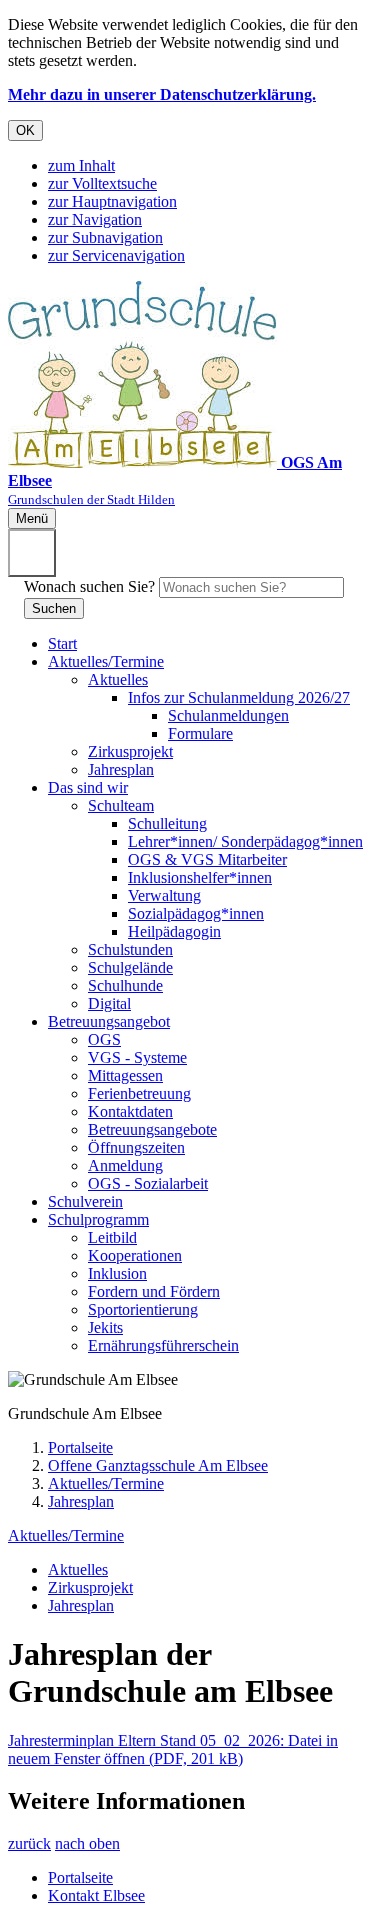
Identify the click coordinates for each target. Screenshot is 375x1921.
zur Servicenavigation (116, 255)
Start (62, 643)
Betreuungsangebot (109, 1021)
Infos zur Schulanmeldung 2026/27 (239, 697)
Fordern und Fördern (154, 1291)
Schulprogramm (98, 1219)
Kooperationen (135, 1255)
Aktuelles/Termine (106, 661)
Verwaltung (164, 895)
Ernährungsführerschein (163, 1345)
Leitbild (112, 1237)
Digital (109, 1003)
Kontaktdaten (130, 1111)
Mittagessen (125, 1075)
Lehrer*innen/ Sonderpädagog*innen (245, 841)
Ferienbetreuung (139, 1093)
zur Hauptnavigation (112, 201)
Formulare (200, 733)
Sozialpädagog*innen (196, 913)
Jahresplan (121, 769)
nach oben (87, 1843)
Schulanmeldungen (228, 715)
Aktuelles (118, 679)
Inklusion (117, 1273)
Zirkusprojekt (130, 751)
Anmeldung (125, 1165)
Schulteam (121, 805)
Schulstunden (130, 949)
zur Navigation (95, 219)
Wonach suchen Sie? (89, 586)
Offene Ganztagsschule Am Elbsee (158, 1465)
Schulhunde (125, 985)
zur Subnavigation (105, 237)
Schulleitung (167, 823)
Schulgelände (130, 967)
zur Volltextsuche (102, 183)
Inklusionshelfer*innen (200, 877)
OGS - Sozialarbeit (148, 1183)
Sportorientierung (143, 1309)
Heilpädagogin (174, 931)
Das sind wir (88, 787)
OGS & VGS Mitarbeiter (207, 859)
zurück (29, 1843)
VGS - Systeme (137, 1057)
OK (25, 130)
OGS (104, 1039)
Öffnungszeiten (136, 1147)
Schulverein (85, 1201)
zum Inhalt (81, 165)
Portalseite (80, 1447)
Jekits (105, 1327)
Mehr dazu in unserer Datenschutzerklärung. (162, 94)
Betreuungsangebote (152, 1129)
